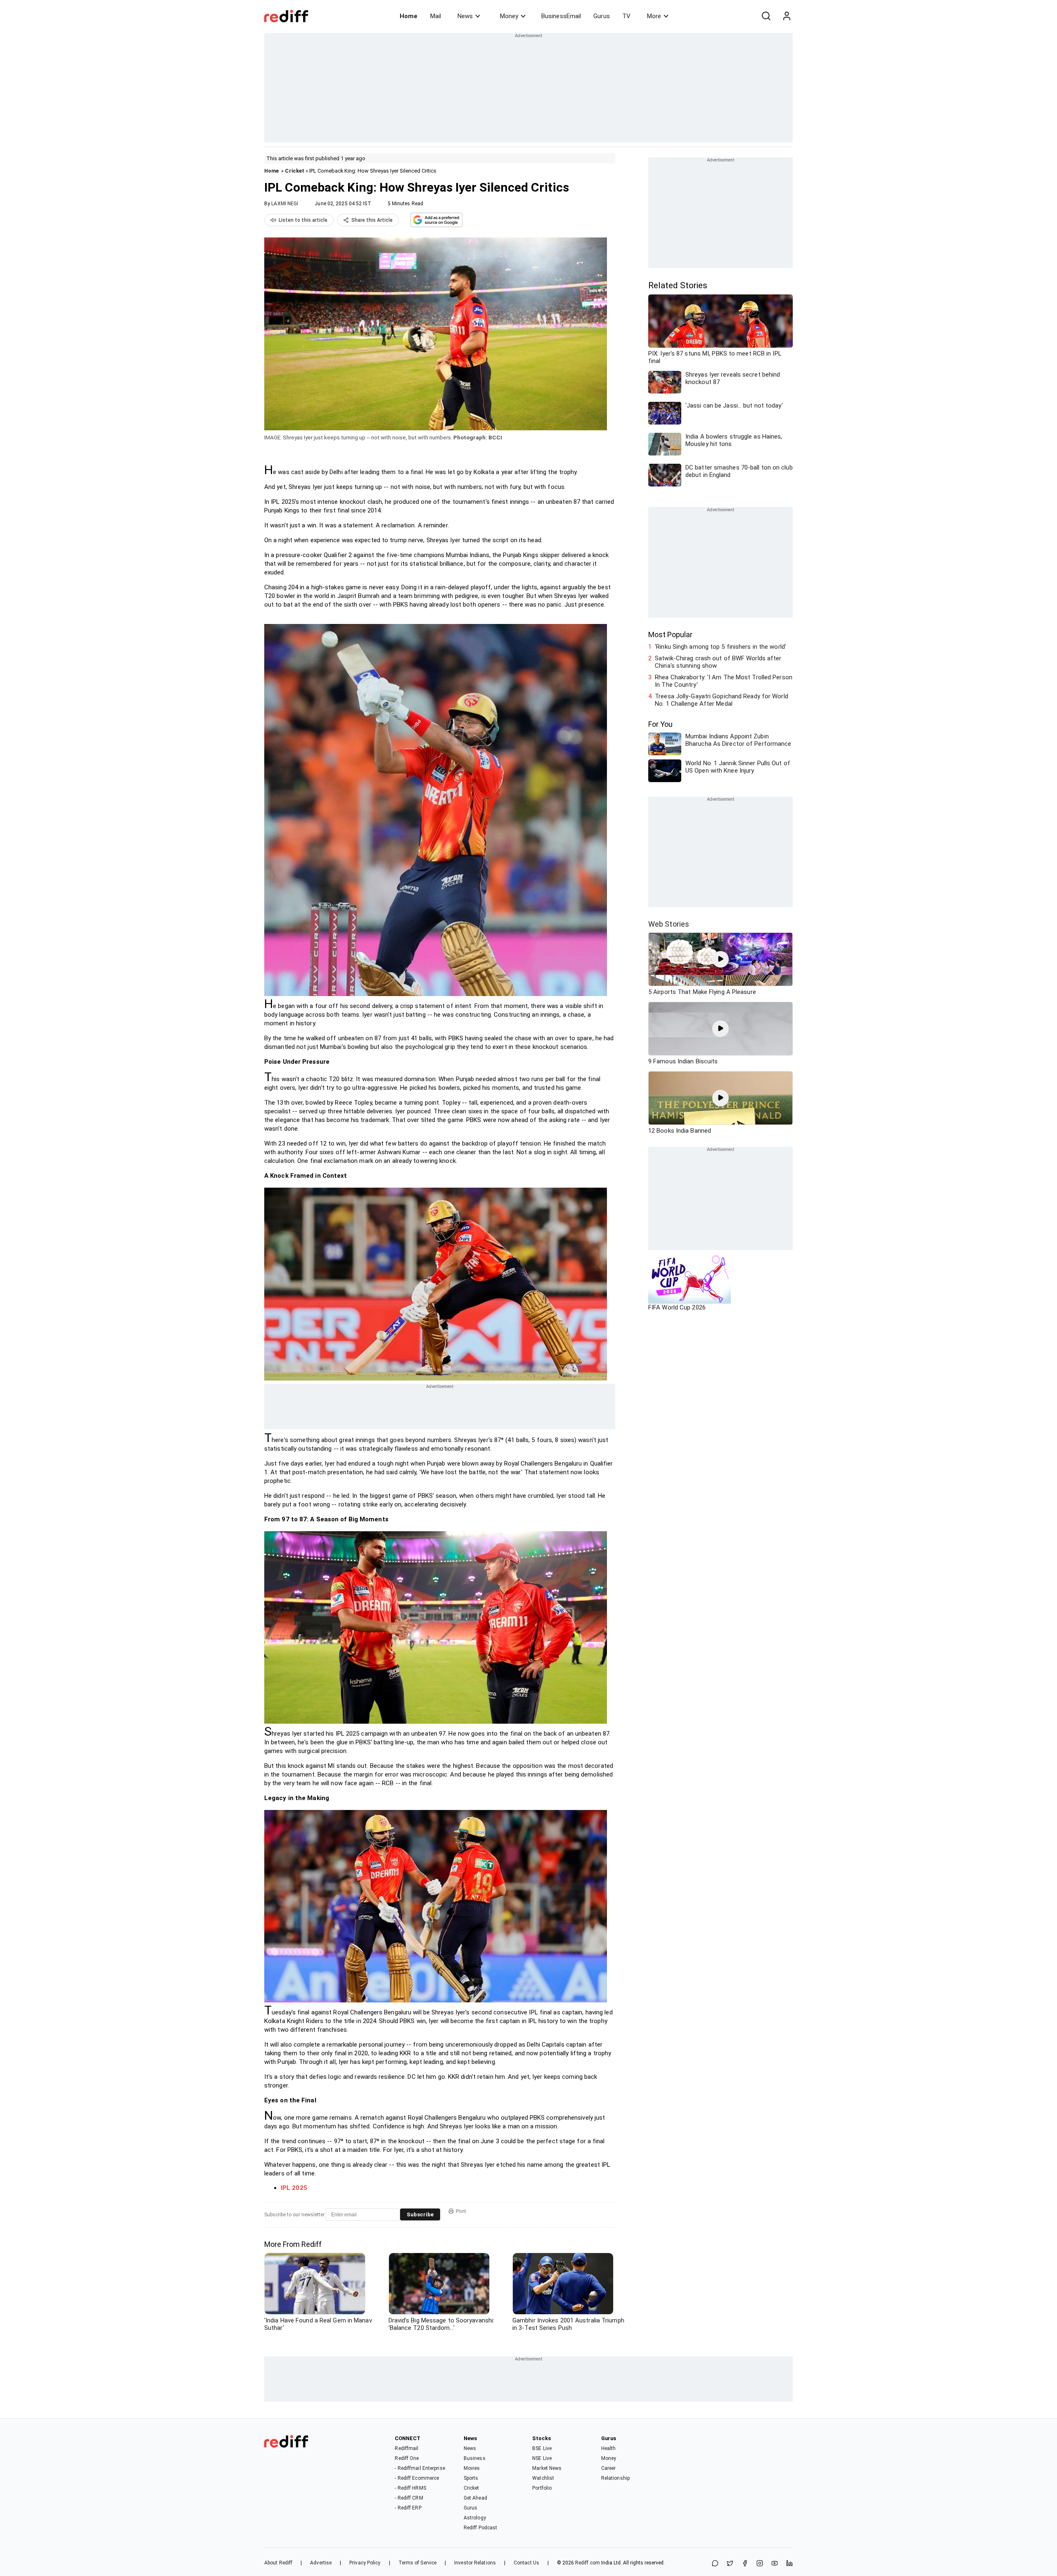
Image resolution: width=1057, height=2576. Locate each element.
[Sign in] (787, 16)
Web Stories (669, 924)
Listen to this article (303, 220)
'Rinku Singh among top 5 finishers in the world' (720, 647)
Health (609, 2448)
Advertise (321, 2563)
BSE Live (542, 2448)
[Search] (766, 16)
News (465, 16)
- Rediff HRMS (410, 2488)
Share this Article (372, 220)
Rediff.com (588, 2563)
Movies (472, 2468)
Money (509, 16)
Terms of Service (418, 2563)
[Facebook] (745, 2564)
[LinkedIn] (789, 2564)
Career (609, 2468)
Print (461, 2211)
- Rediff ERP (408, 2508)
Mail (436, 16)
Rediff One (407, 2458)
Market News (547, 2468)
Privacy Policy (365, 2563)
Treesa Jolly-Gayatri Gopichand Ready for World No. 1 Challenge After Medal (722, 700)
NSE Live (542, 2458)
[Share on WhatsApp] (715, 2564)
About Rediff (278, 2563)
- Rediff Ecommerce (417, 2478)
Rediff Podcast (480, 2528)
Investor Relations (475, 2563)
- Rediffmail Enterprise (420, 2468)
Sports (471, 2478)
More (654, 16)
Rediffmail (406, 2448)
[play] (720, 959)
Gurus (602, 16)
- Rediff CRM (409, 2498)
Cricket (295, 171)
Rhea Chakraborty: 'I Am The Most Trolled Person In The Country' (724, 681)
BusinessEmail (561, 16)
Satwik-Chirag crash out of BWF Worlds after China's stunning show (718, 662)
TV (626, 16)
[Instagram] (760, 2564)
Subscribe (420, 2214)
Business (475, 2458)
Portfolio (542, 2488)
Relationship (615, 2478)
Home (409, 16)
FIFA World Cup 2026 (677, 1307)
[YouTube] (775, 2564)
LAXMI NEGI (285, 204)
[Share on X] (730, 2564)
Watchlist (543, 2478)
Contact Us (526, 2563)
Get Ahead (475, 2498)
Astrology (475, 2518)
